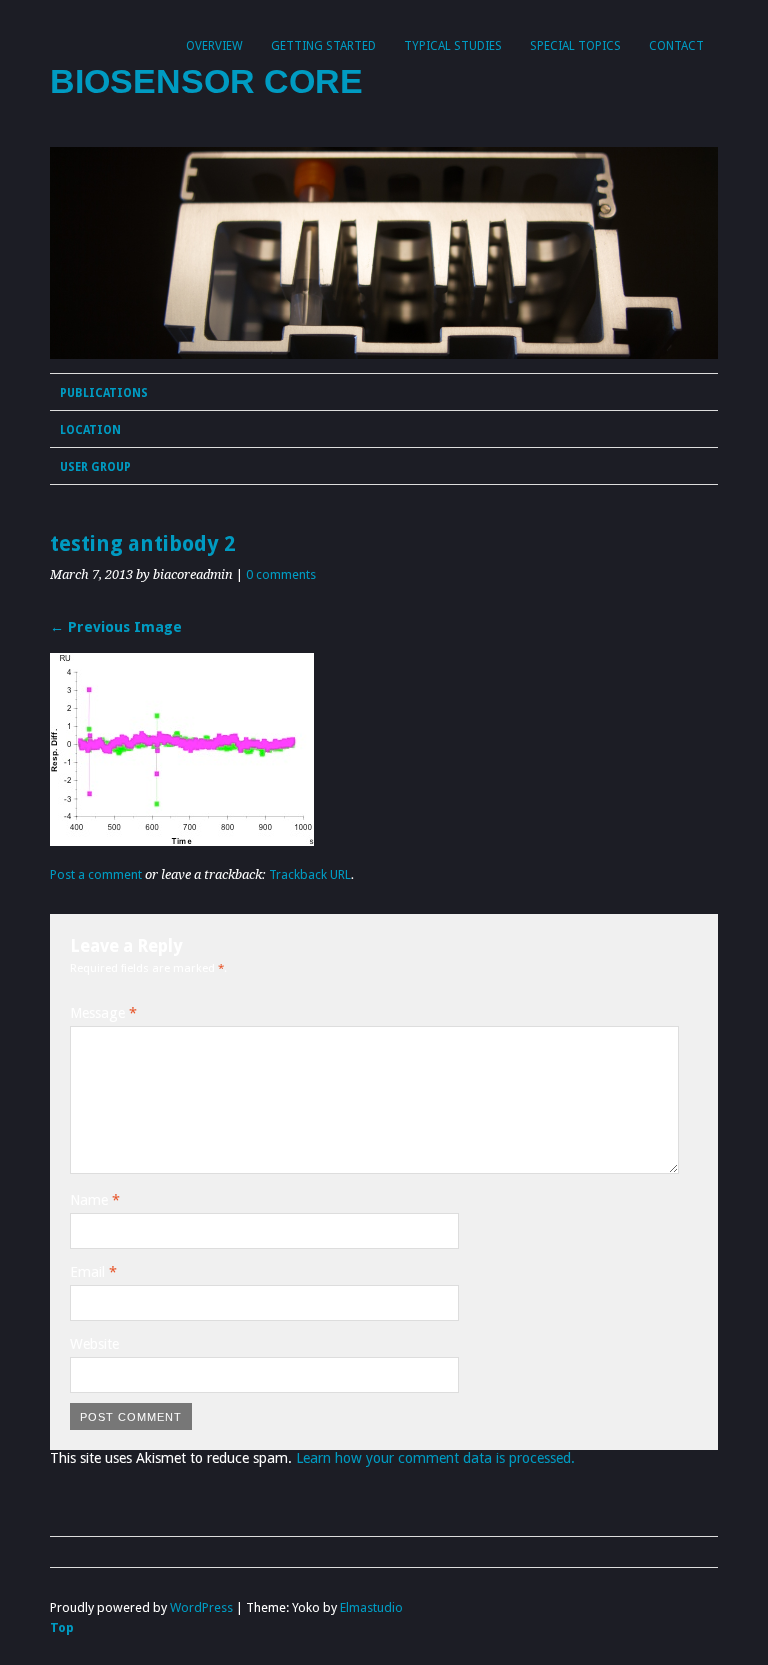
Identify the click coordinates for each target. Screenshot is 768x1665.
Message (103, 1013)
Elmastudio (371, 1607)
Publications (104, 393)
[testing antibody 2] (182, 840)
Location (90, 430)
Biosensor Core (206, 81)
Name (95, 1200)
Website (94, 1344)
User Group (95, 467)
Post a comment (96, 874)
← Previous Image (116, 627)
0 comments (281, 574)
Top (62, 1627)
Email (93, 1272)
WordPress (201, 1607)
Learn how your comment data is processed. (435, 1458)
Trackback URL (310, 874)
